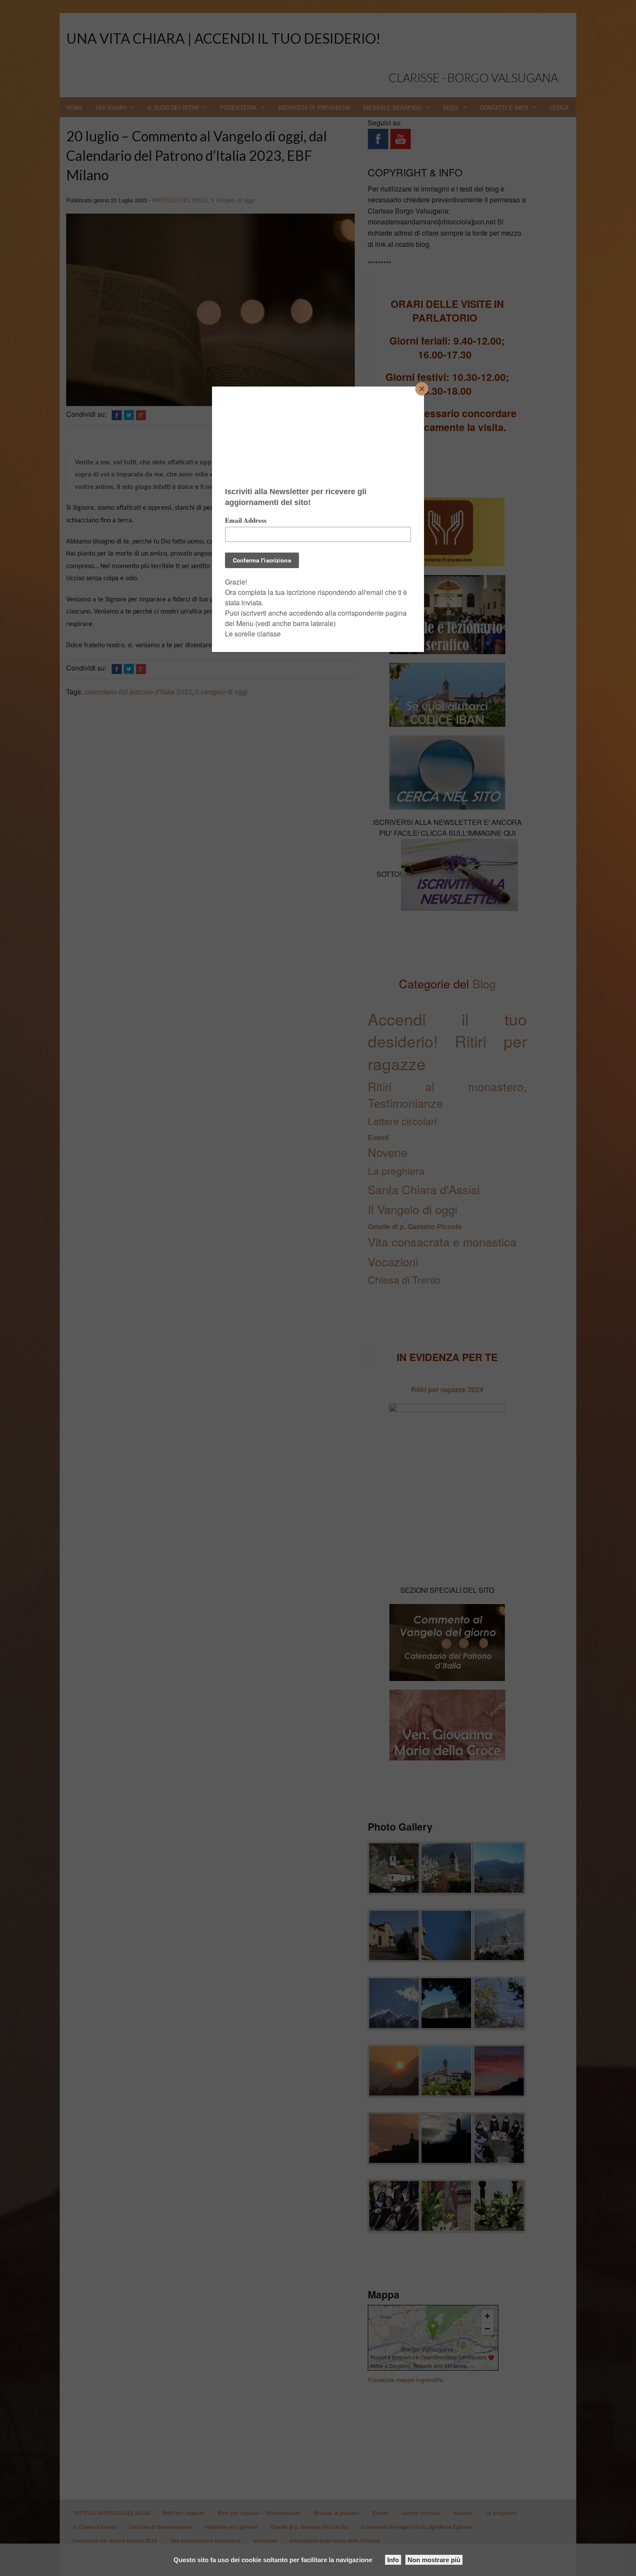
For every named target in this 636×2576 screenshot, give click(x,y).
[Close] (422, 389)
